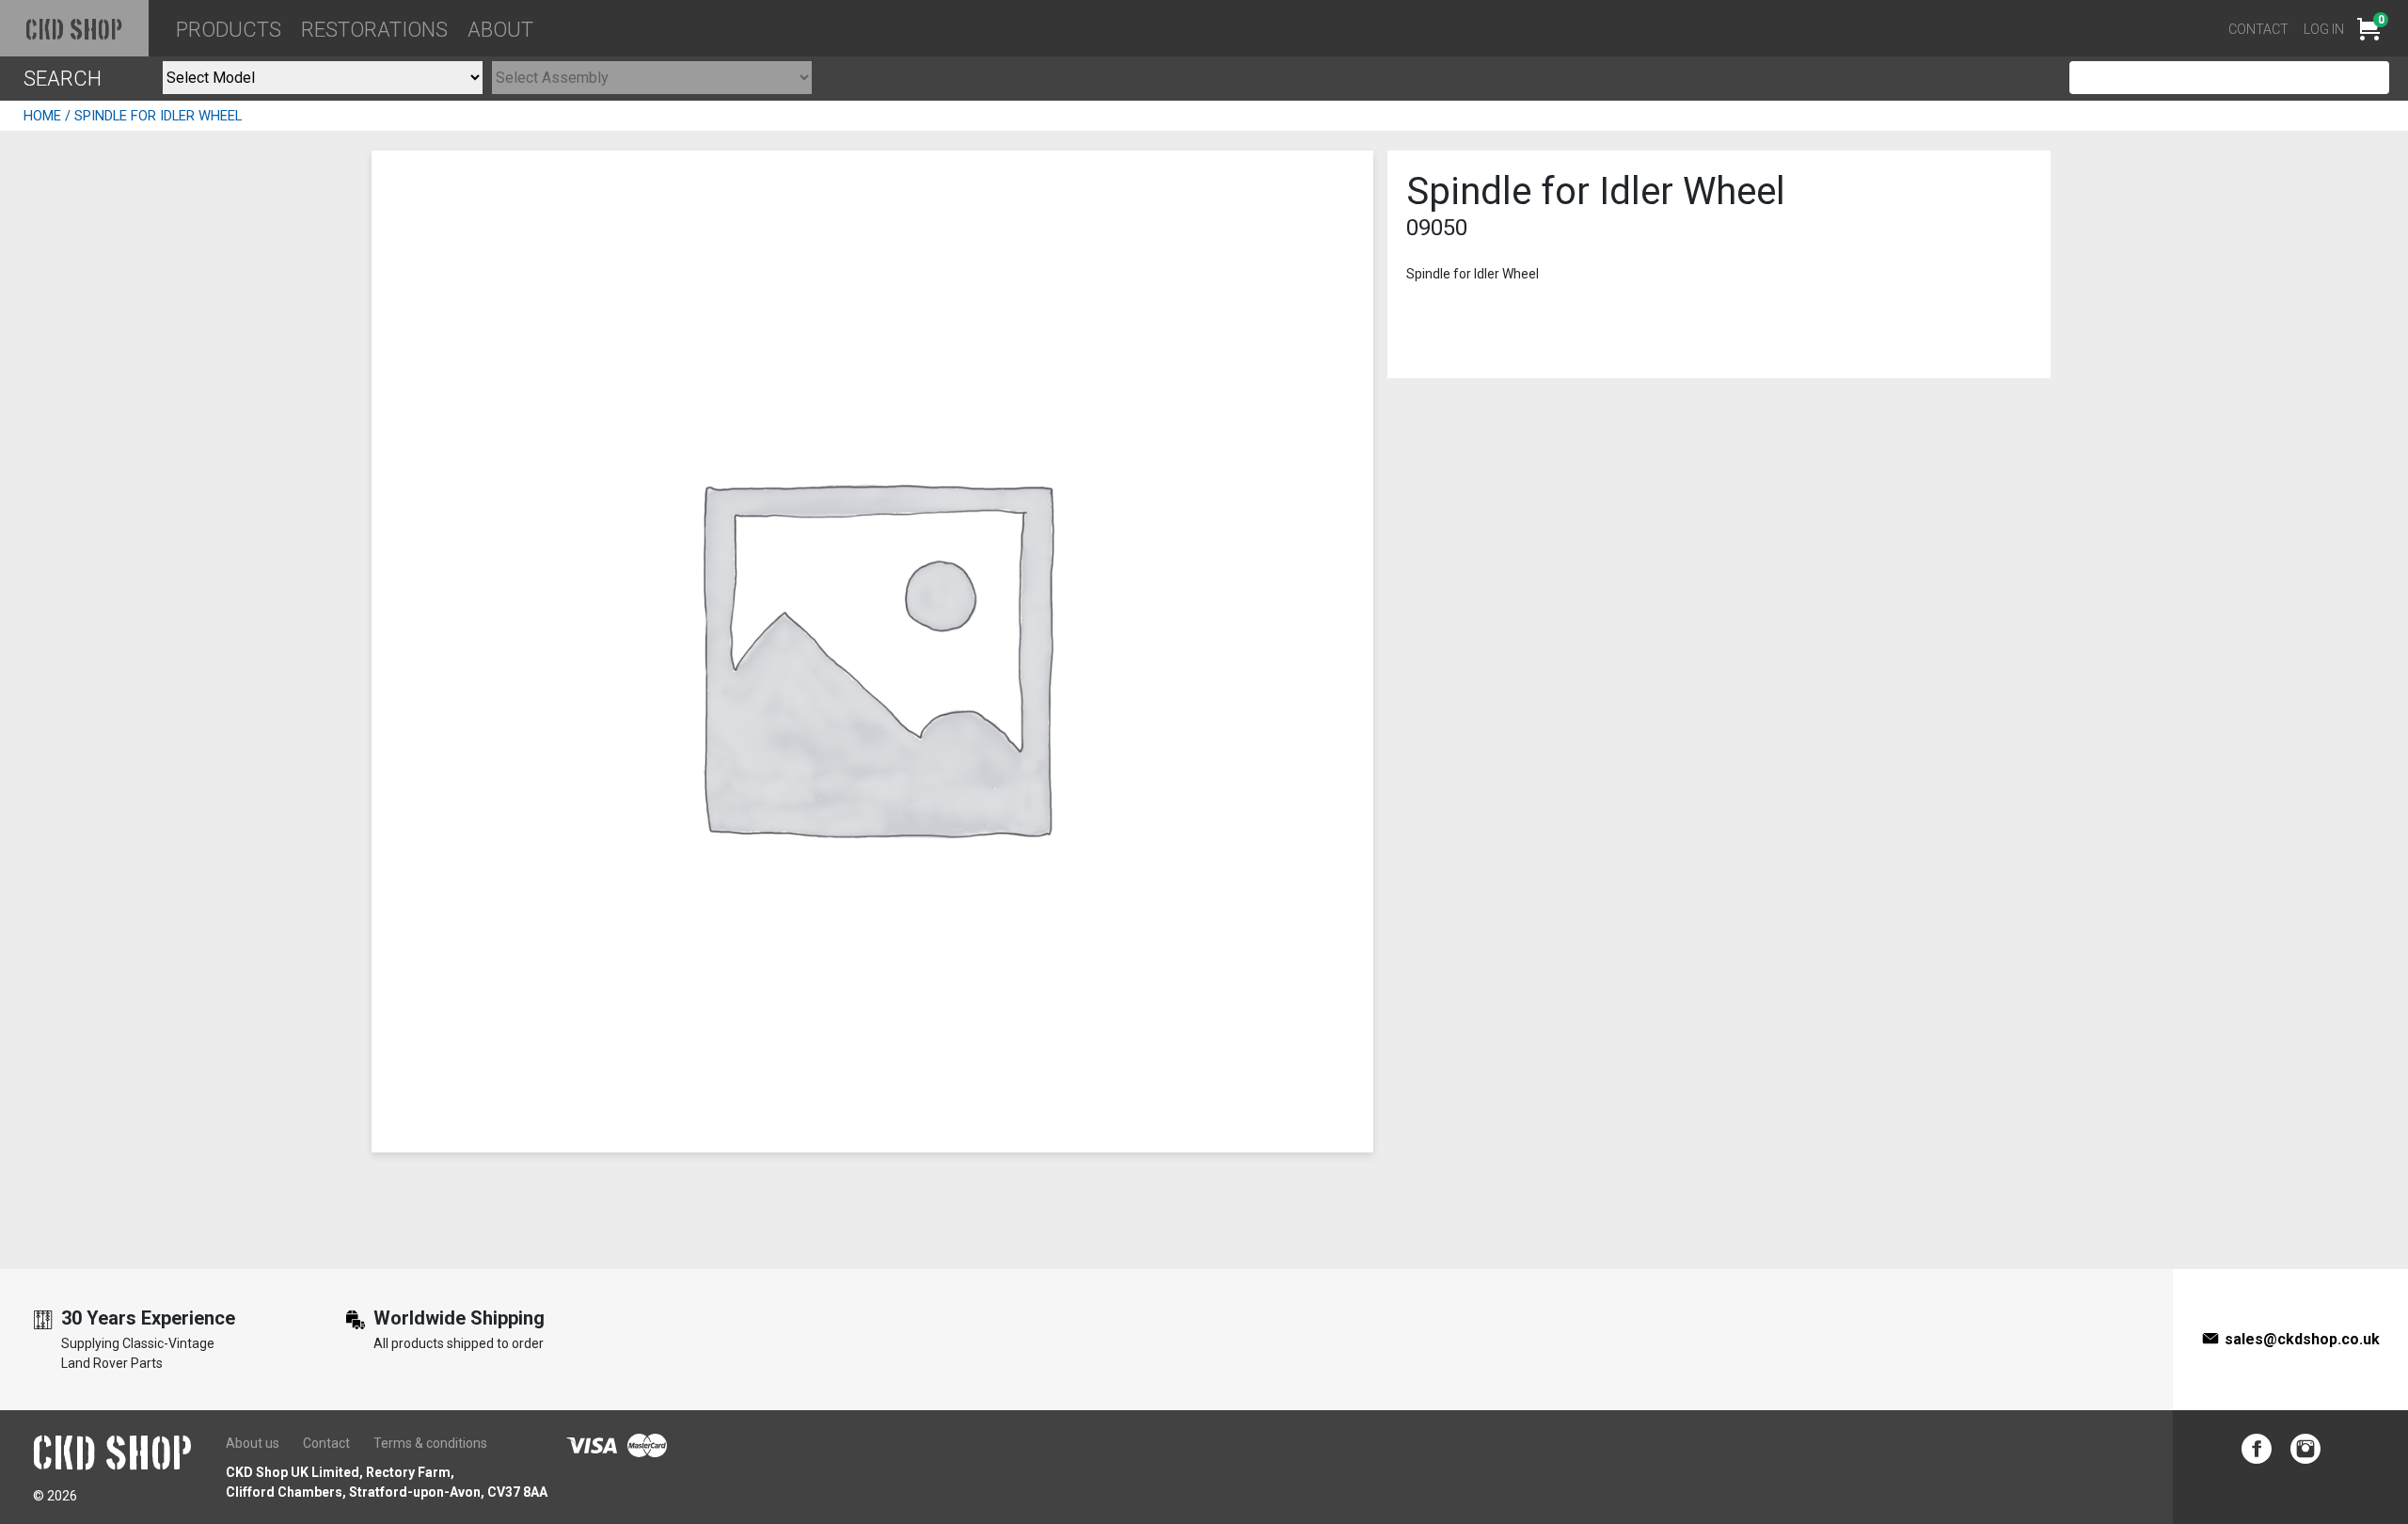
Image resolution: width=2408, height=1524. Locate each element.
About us (253, 1443)
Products (229, 30)
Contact (2258, 29)
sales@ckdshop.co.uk (2302, 1339)
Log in (2324, 29)
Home (42, 116)
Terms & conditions (430, 1443)
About (500, 30)
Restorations (374, 30)
